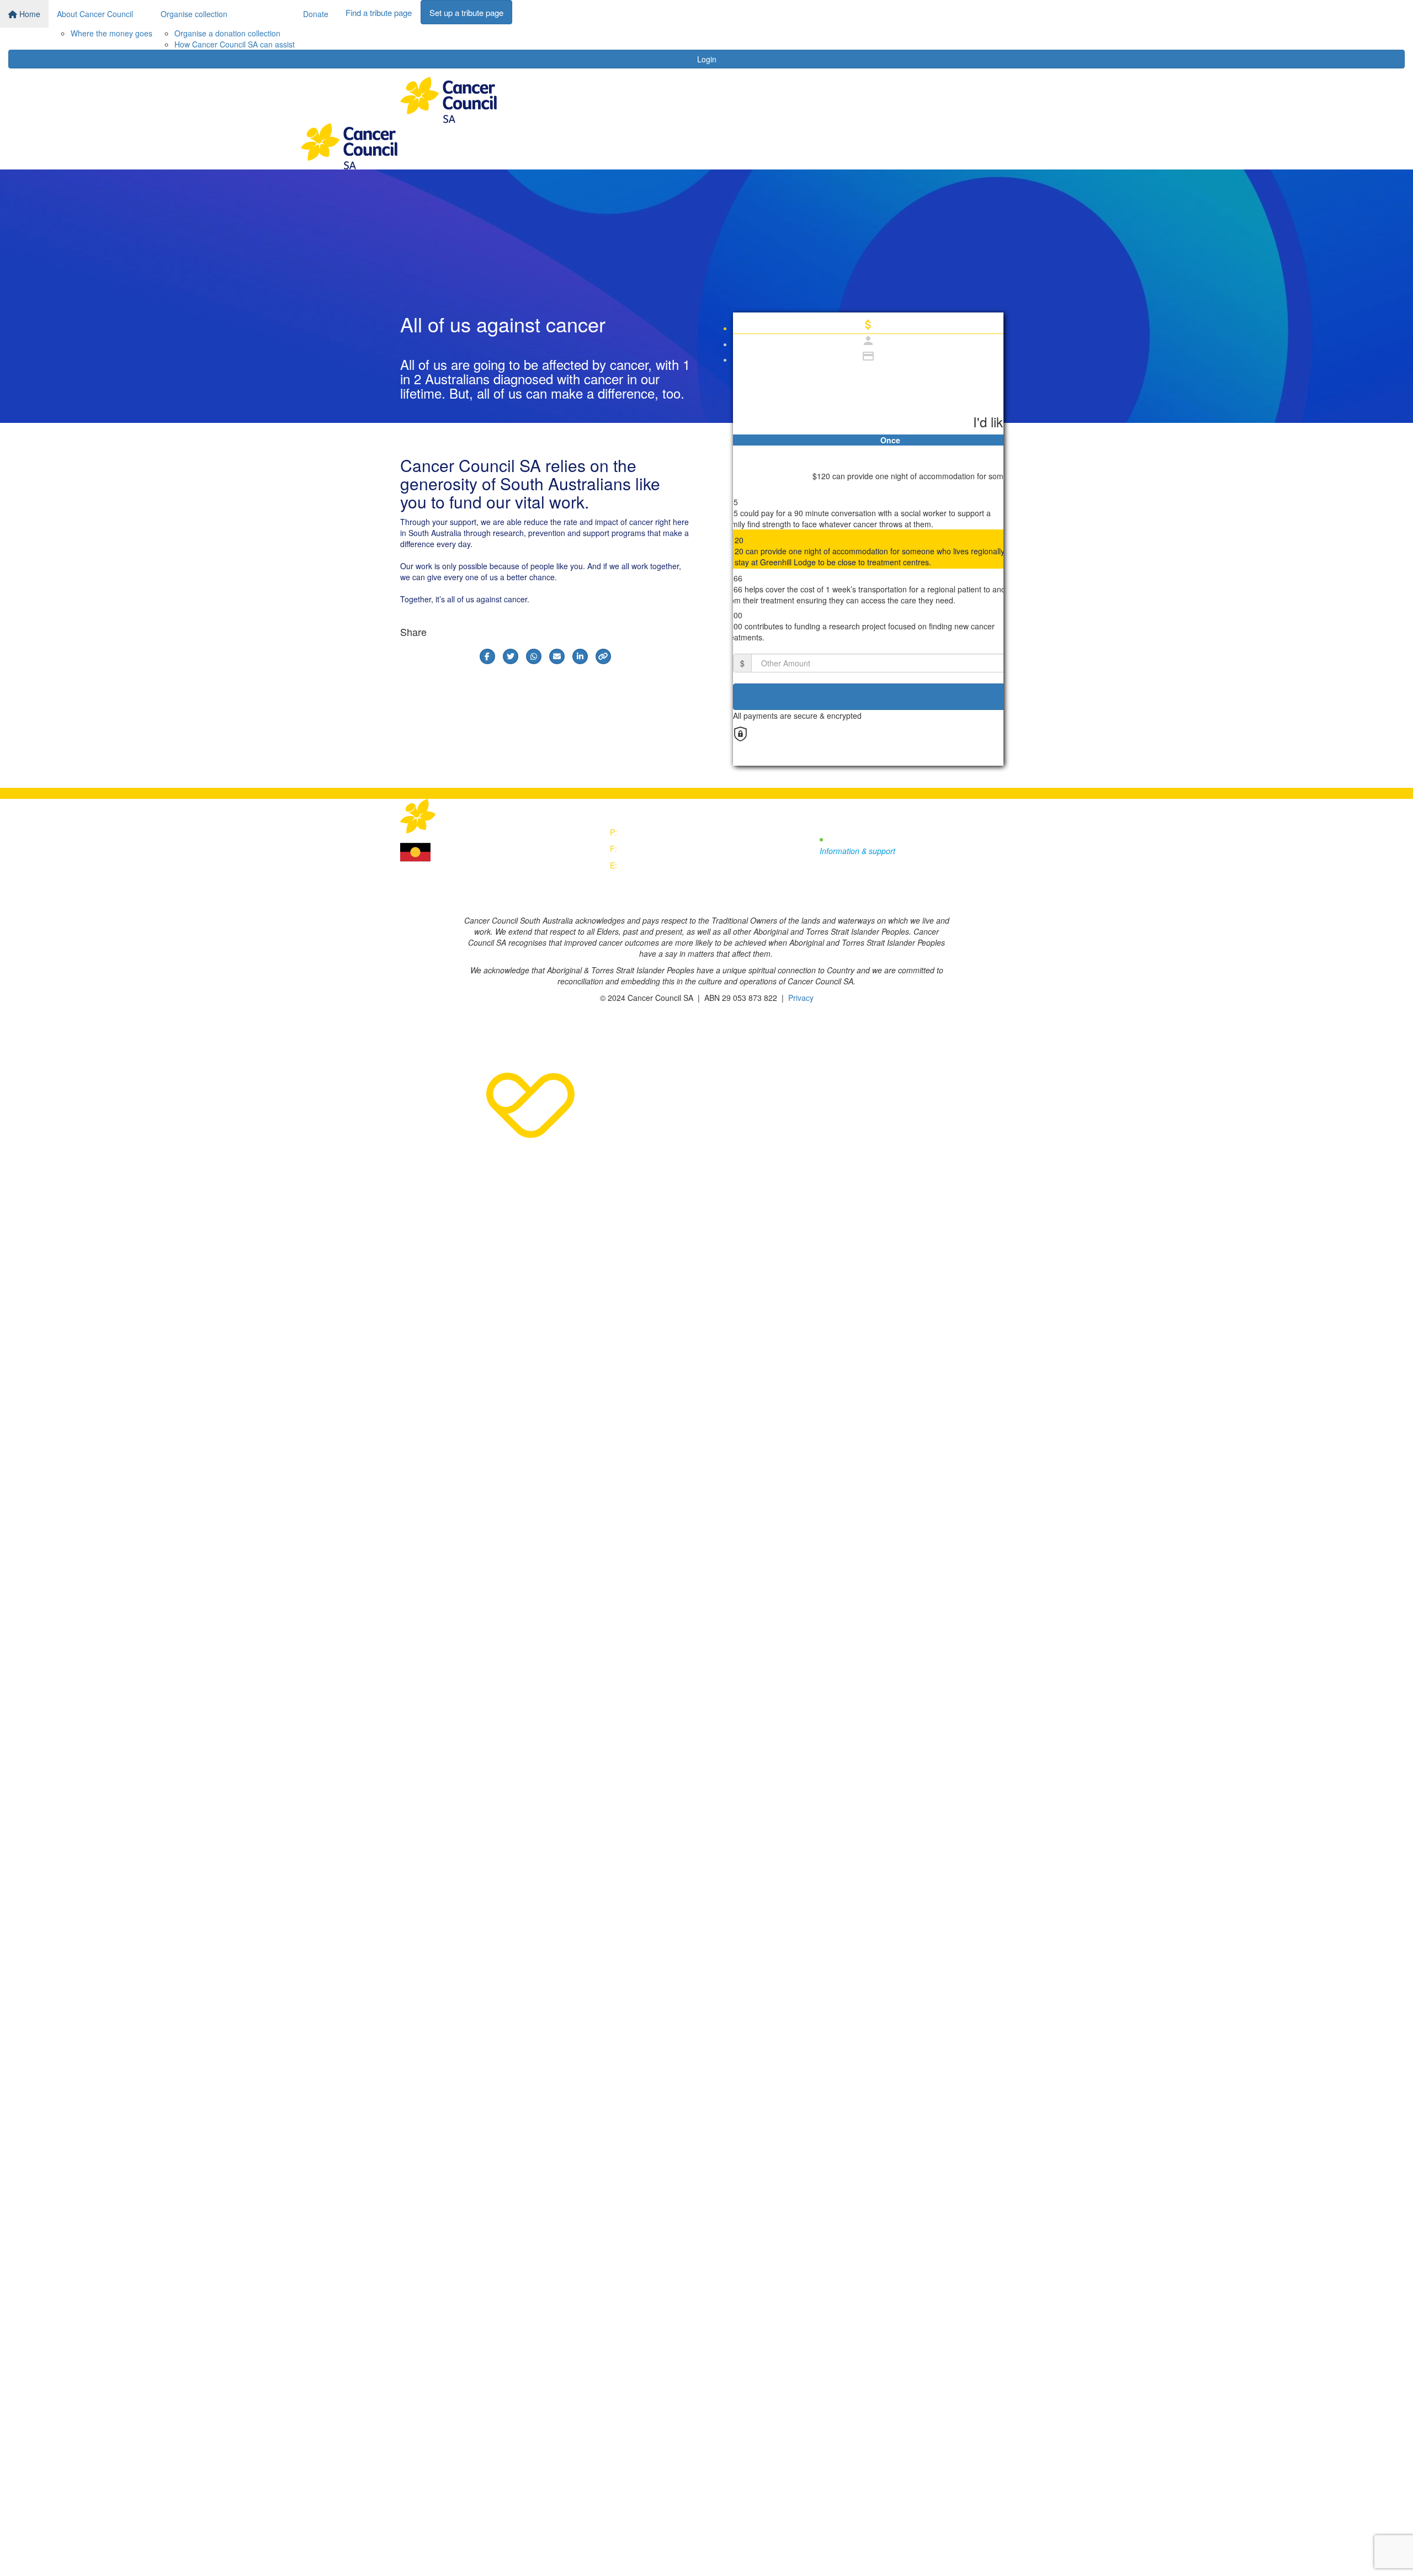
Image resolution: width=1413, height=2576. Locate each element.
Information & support (857, 851)
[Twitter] (851, 896)
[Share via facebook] (487, 656)
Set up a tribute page (466, 12)
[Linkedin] (923, 896)
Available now (855, 840)
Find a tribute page (379, 12)
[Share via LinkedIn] (580, 656)
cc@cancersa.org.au (655, 865)
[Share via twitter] (511, 656)
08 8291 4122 (644, 849)
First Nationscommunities (459, 849)
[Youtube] (876, 896)
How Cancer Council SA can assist (235, 44)
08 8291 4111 (644, 832)
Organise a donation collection (227, 33)
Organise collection (194, 14)
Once (890, 440)
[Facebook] (826, 896)
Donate (316, 14)
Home (29, 14)
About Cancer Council (95, 14)
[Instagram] (900, 896)
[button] (868, 511)
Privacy (801, 998)
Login (707, 59)
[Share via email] (557, 656)
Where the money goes (111, 33)
